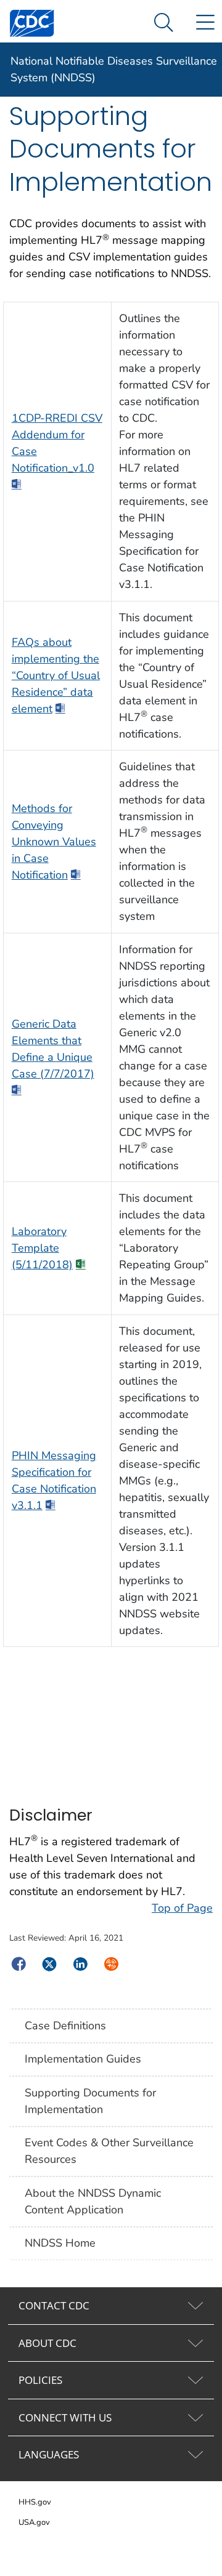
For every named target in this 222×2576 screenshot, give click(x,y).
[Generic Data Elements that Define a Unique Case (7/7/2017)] (17, 1091)
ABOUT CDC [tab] (47, 2343)
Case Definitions (65, 2026)
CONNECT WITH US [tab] (65, 2417)
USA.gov (34, 2522)
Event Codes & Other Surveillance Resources (109, 2151)
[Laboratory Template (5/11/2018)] (81, 1265)
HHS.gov (35, 2502)
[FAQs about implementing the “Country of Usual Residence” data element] (60, 709)
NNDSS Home (60, 2243)
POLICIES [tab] (40, 2380)
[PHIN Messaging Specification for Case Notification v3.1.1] (51, 1506)
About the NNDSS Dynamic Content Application (93, 2201)
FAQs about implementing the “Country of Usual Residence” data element (56, 675)
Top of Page (182, 1908)
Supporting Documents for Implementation (90, 2101)
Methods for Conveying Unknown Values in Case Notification (54, 842)
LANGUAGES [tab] (49, 2454)
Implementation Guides (83, 2059)
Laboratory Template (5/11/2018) (42, 1248)
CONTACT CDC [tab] (54, 2305)
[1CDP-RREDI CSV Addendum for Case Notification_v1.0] (17, 485)
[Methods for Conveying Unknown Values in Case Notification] (76, 875)
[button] (164, 23)
